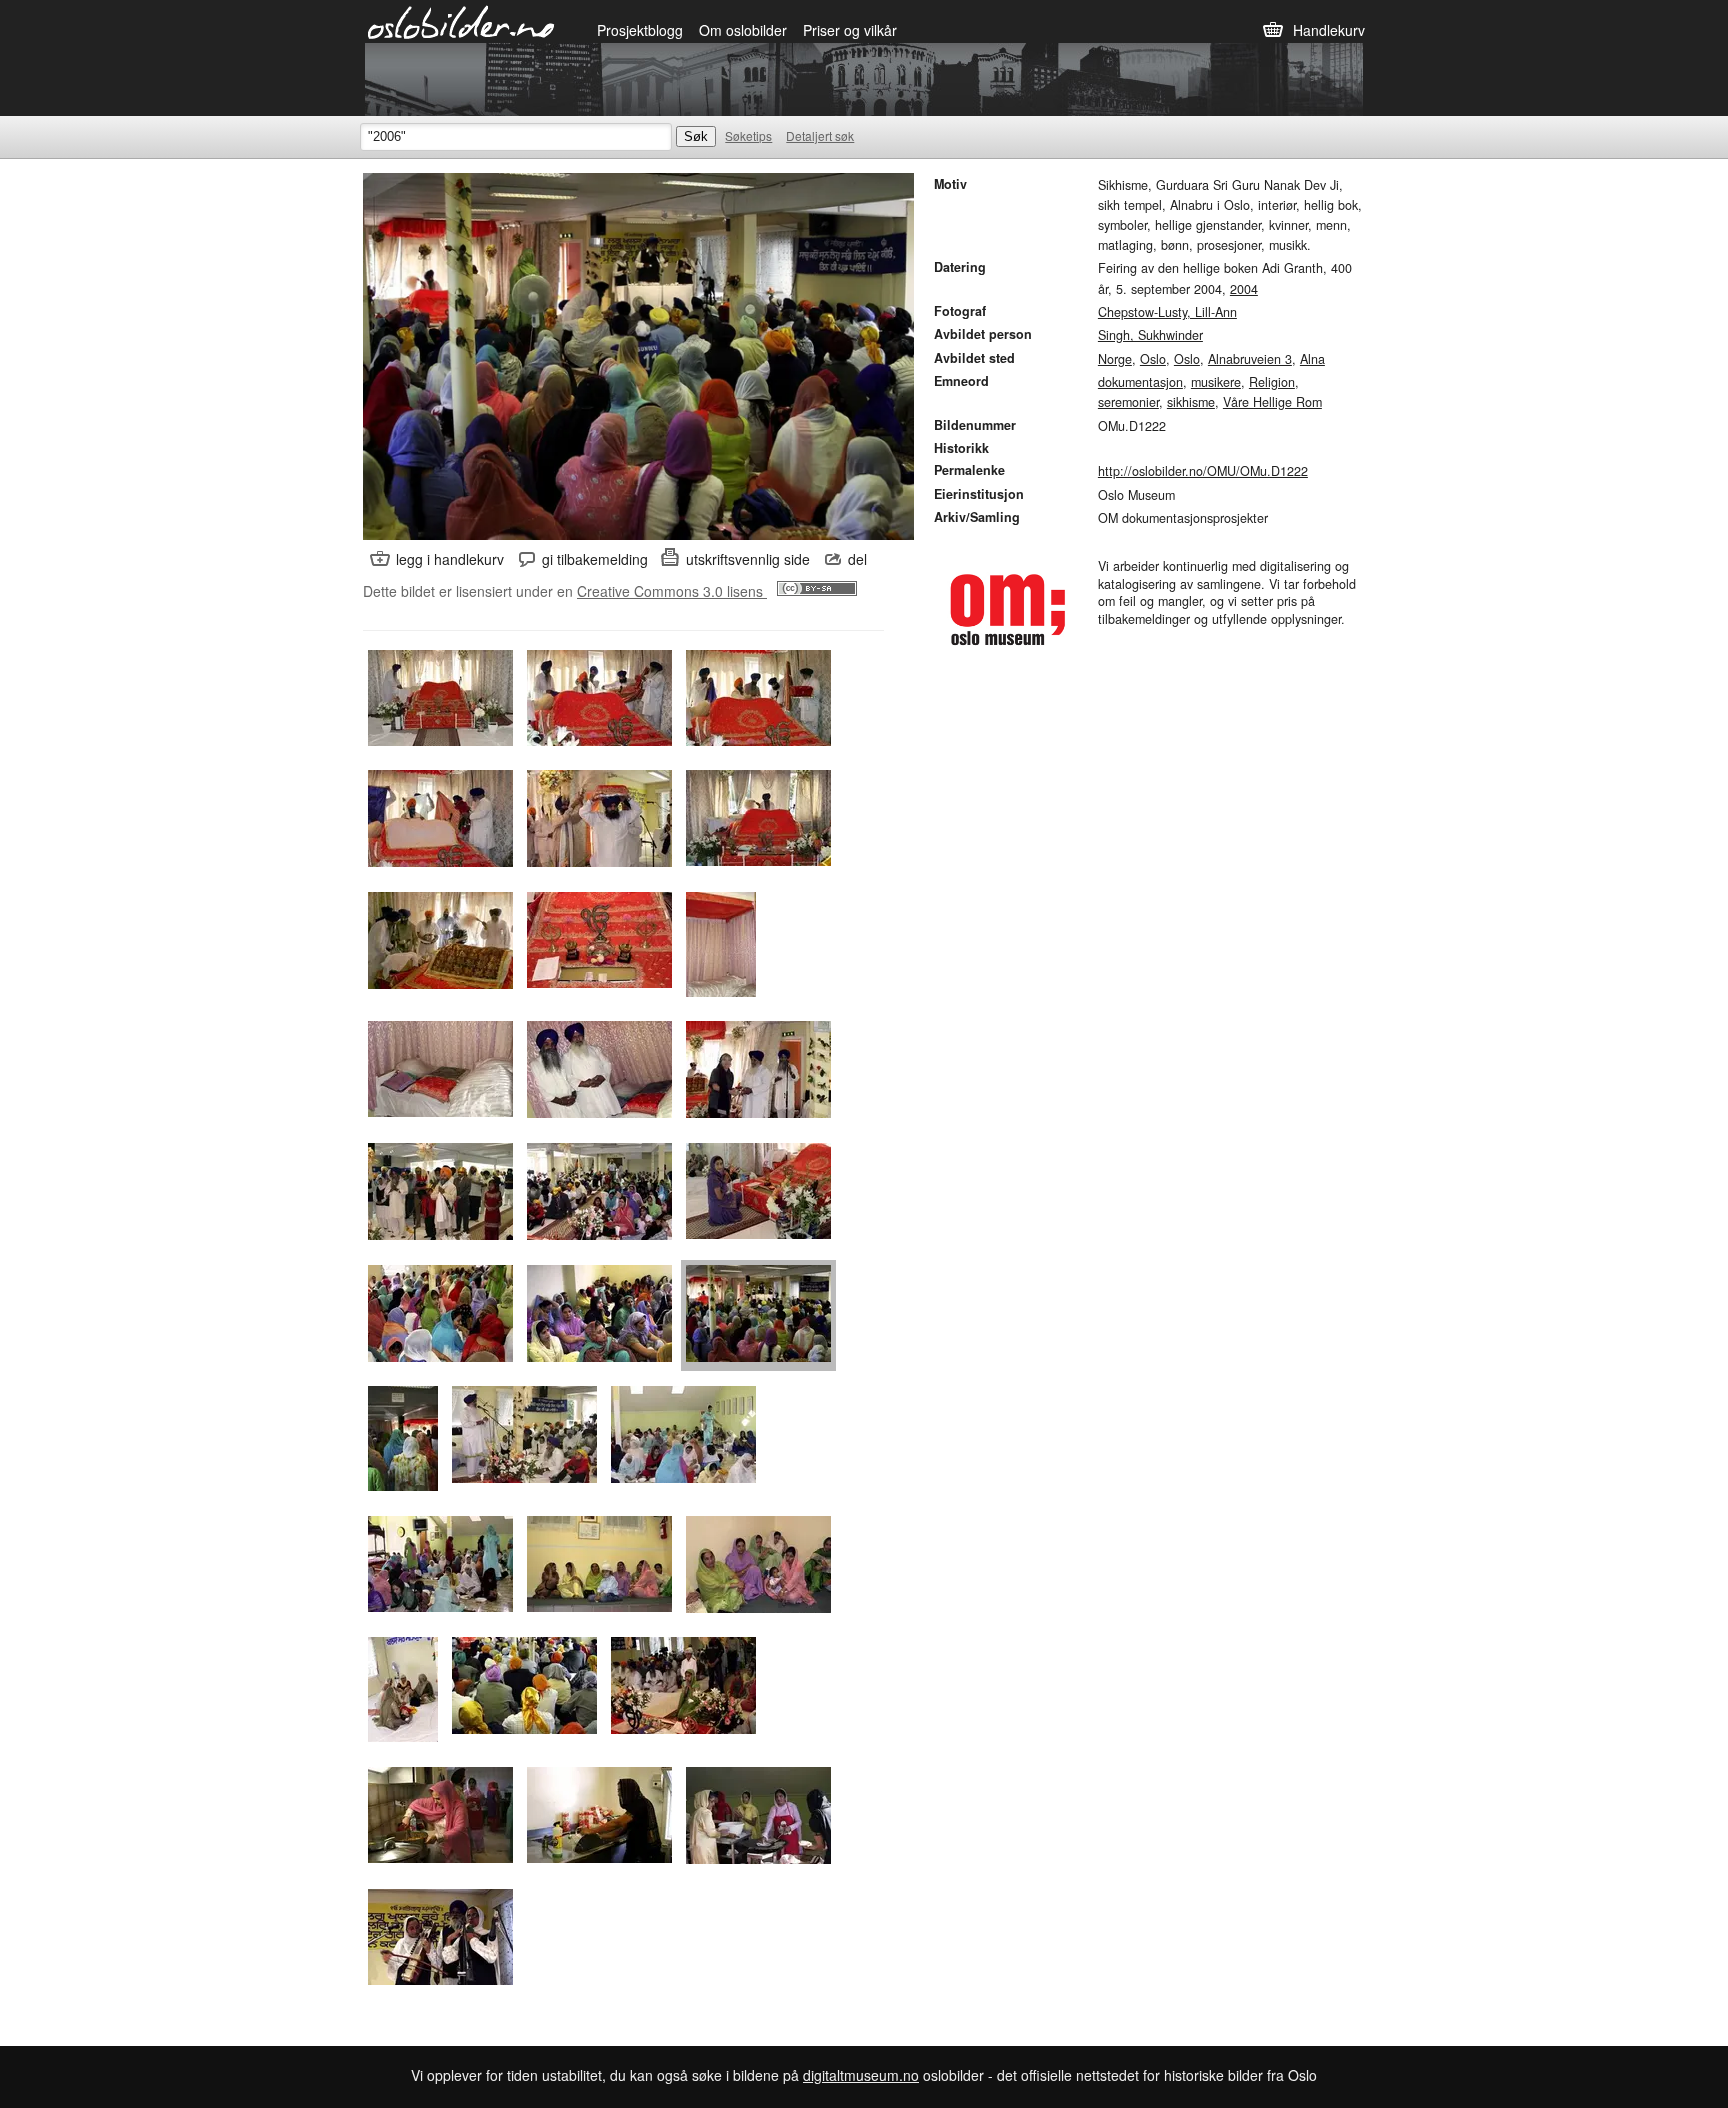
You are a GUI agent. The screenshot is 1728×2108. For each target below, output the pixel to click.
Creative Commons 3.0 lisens (672, 591)
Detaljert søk (820, 135)
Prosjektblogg (640, 30)
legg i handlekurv (450, 559)
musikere (1216, 382)
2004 (1244, 289)
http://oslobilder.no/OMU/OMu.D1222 (1203, 471)
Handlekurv (1329, 30)
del (857, 559)
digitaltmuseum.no (861, 2075)
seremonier (1128, 402)
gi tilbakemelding (595, 559)
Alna (1312, 359)
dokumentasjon (1140, 382)
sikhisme (1191, 402)
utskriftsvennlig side (748, 559)
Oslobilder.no (461, 21)
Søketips (748, 135)
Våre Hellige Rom (1272, 402)
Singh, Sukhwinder (1150, 335)
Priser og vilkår (850, 30)
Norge (1115, 359)
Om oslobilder (743, 30)
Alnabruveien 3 (1250, 359)
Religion (1272, 382)
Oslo (1153, 359)
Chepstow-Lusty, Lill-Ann (1167, 312)
